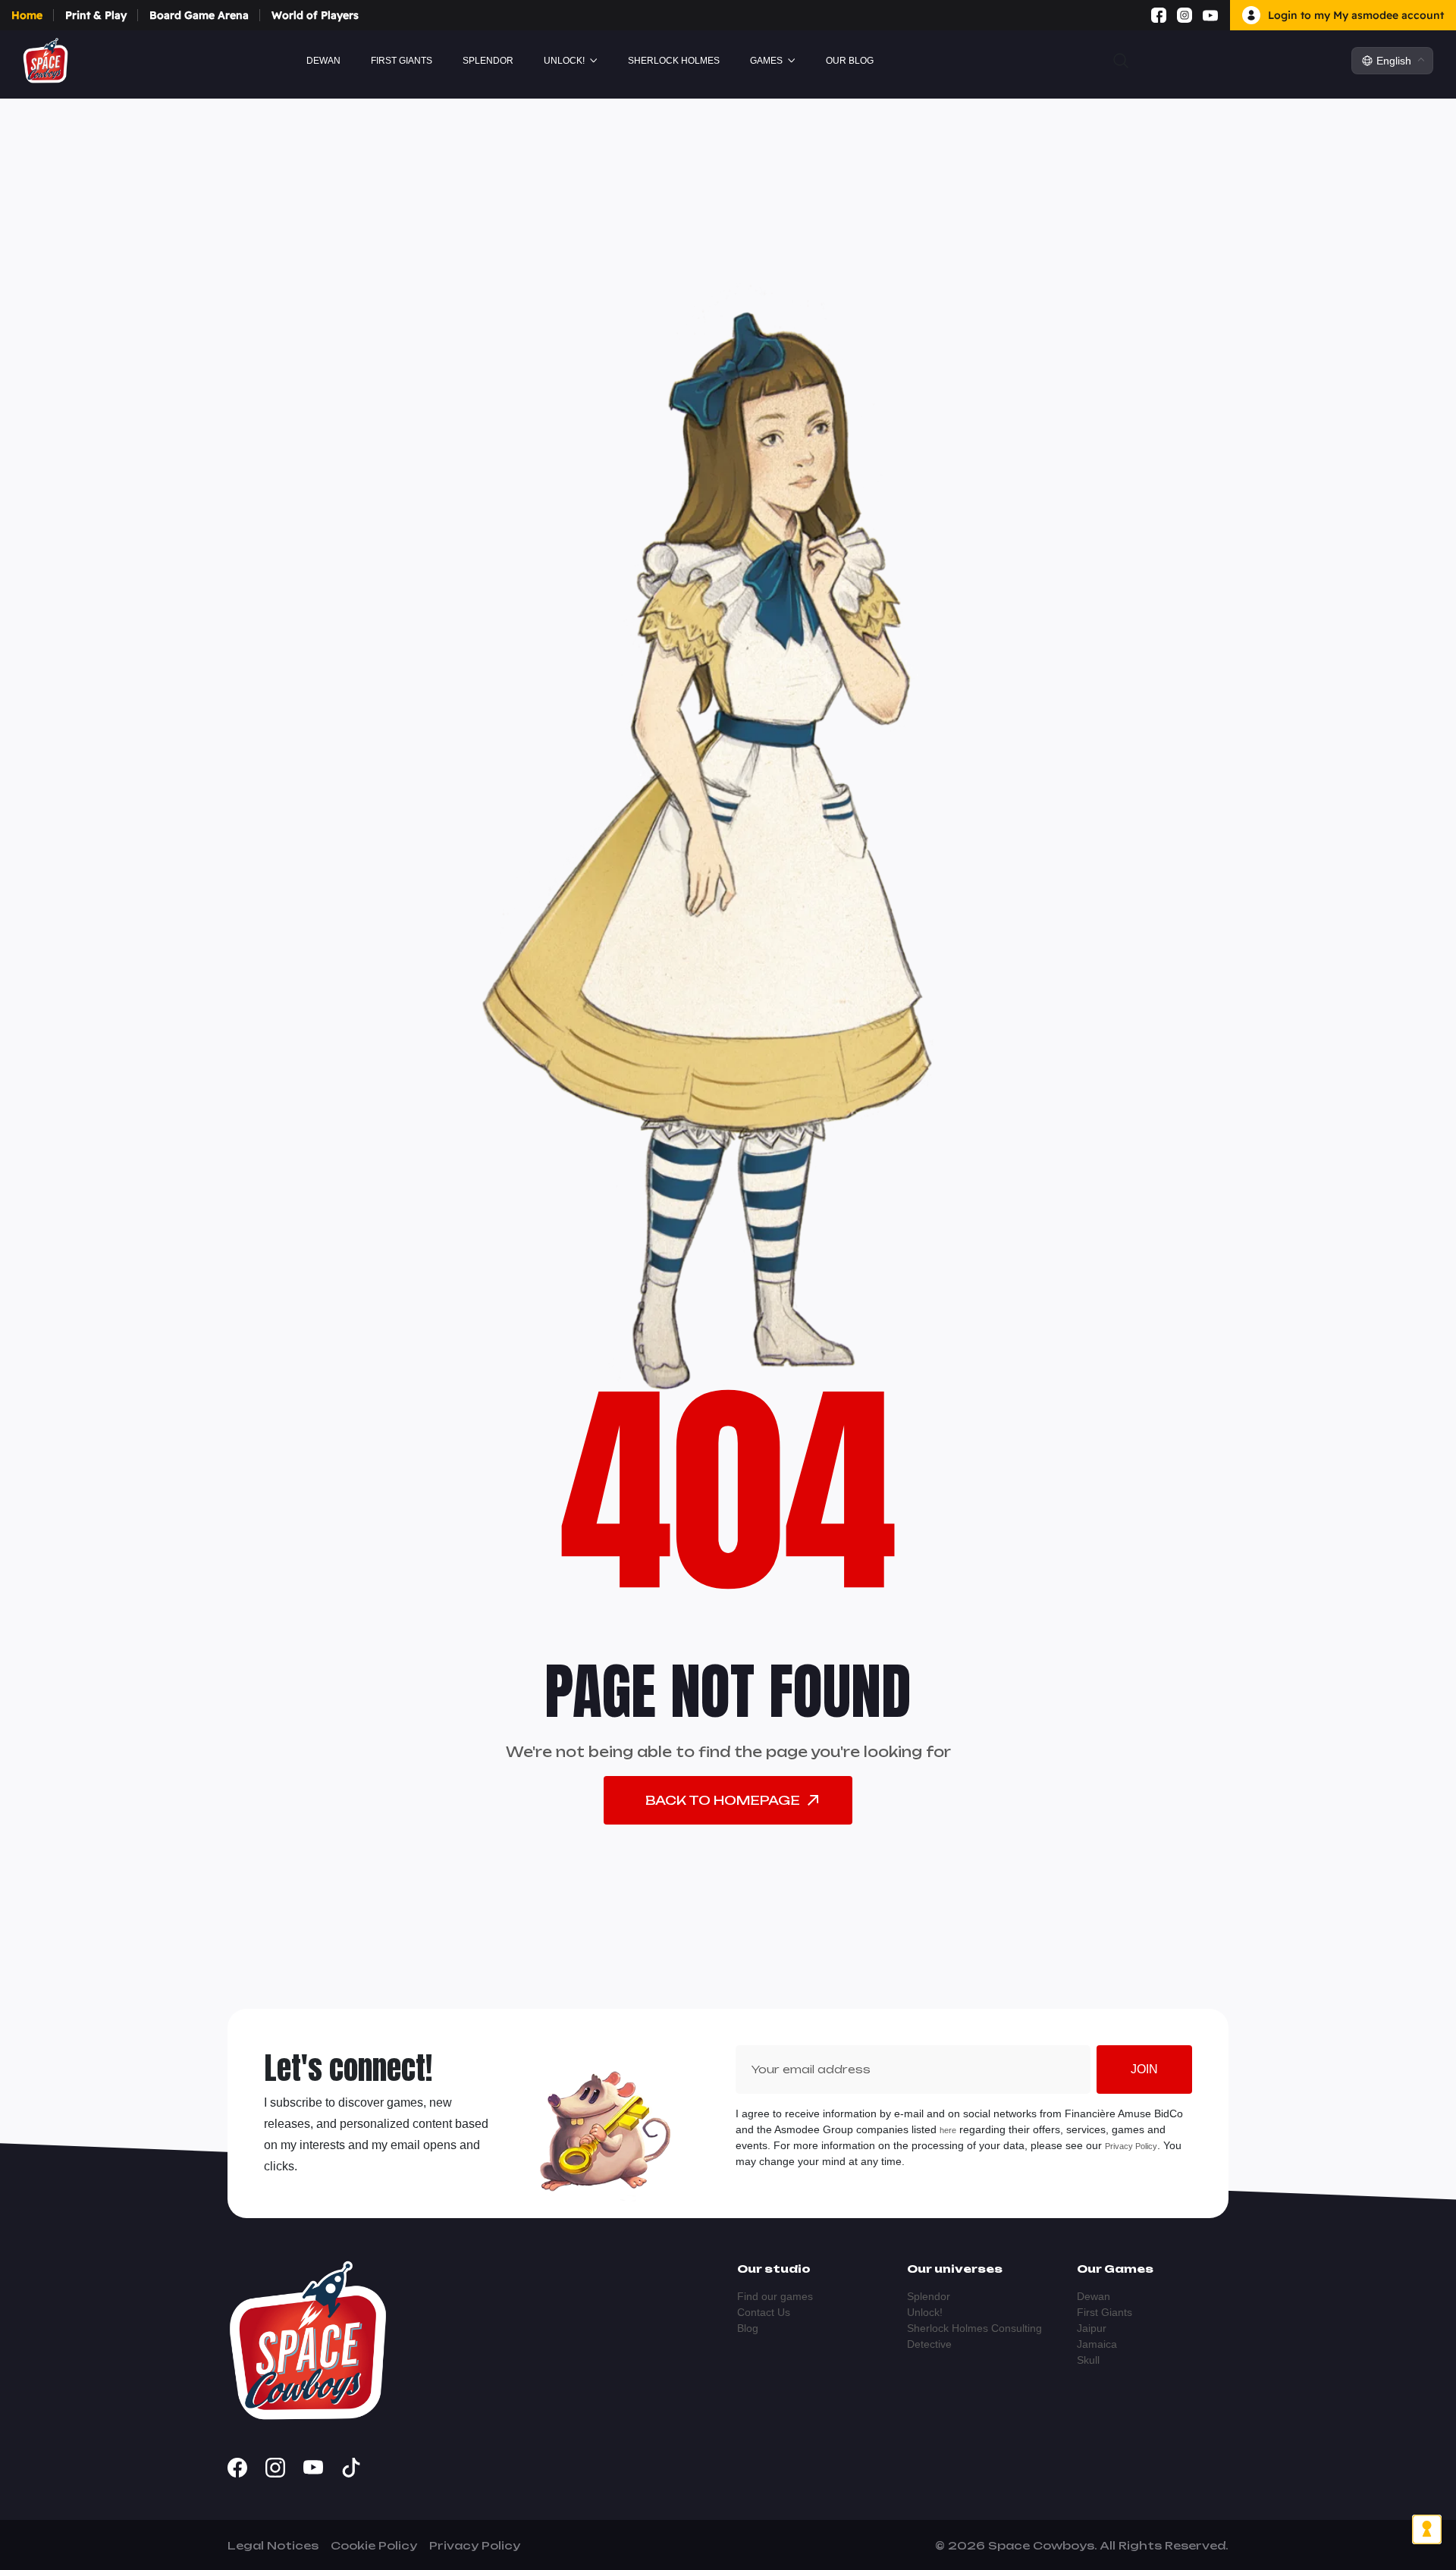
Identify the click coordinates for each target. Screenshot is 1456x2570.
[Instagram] (1185, 15)
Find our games (775, 2296)
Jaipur (1092, 2328)
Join (1144, 2069)
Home (27, 15)
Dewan (323, 61)
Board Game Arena (199, 15)
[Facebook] (1159, 15)
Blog (748, 2328)
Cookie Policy (374, 2545)
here (948, 2130)
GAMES (766, 61)
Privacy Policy (1131, 2146)
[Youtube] (1210, 15)
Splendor (488, 61)
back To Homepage (723, 1800)
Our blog (850, 61)
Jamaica (1097, 2344)
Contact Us (764, 2312)
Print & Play (96, 15)
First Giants (402, 61)
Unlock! (564, 61)
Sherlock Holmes (674, 61)
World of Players (315, 15)
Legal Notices (273, 2545)
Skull (1088, 2360)
